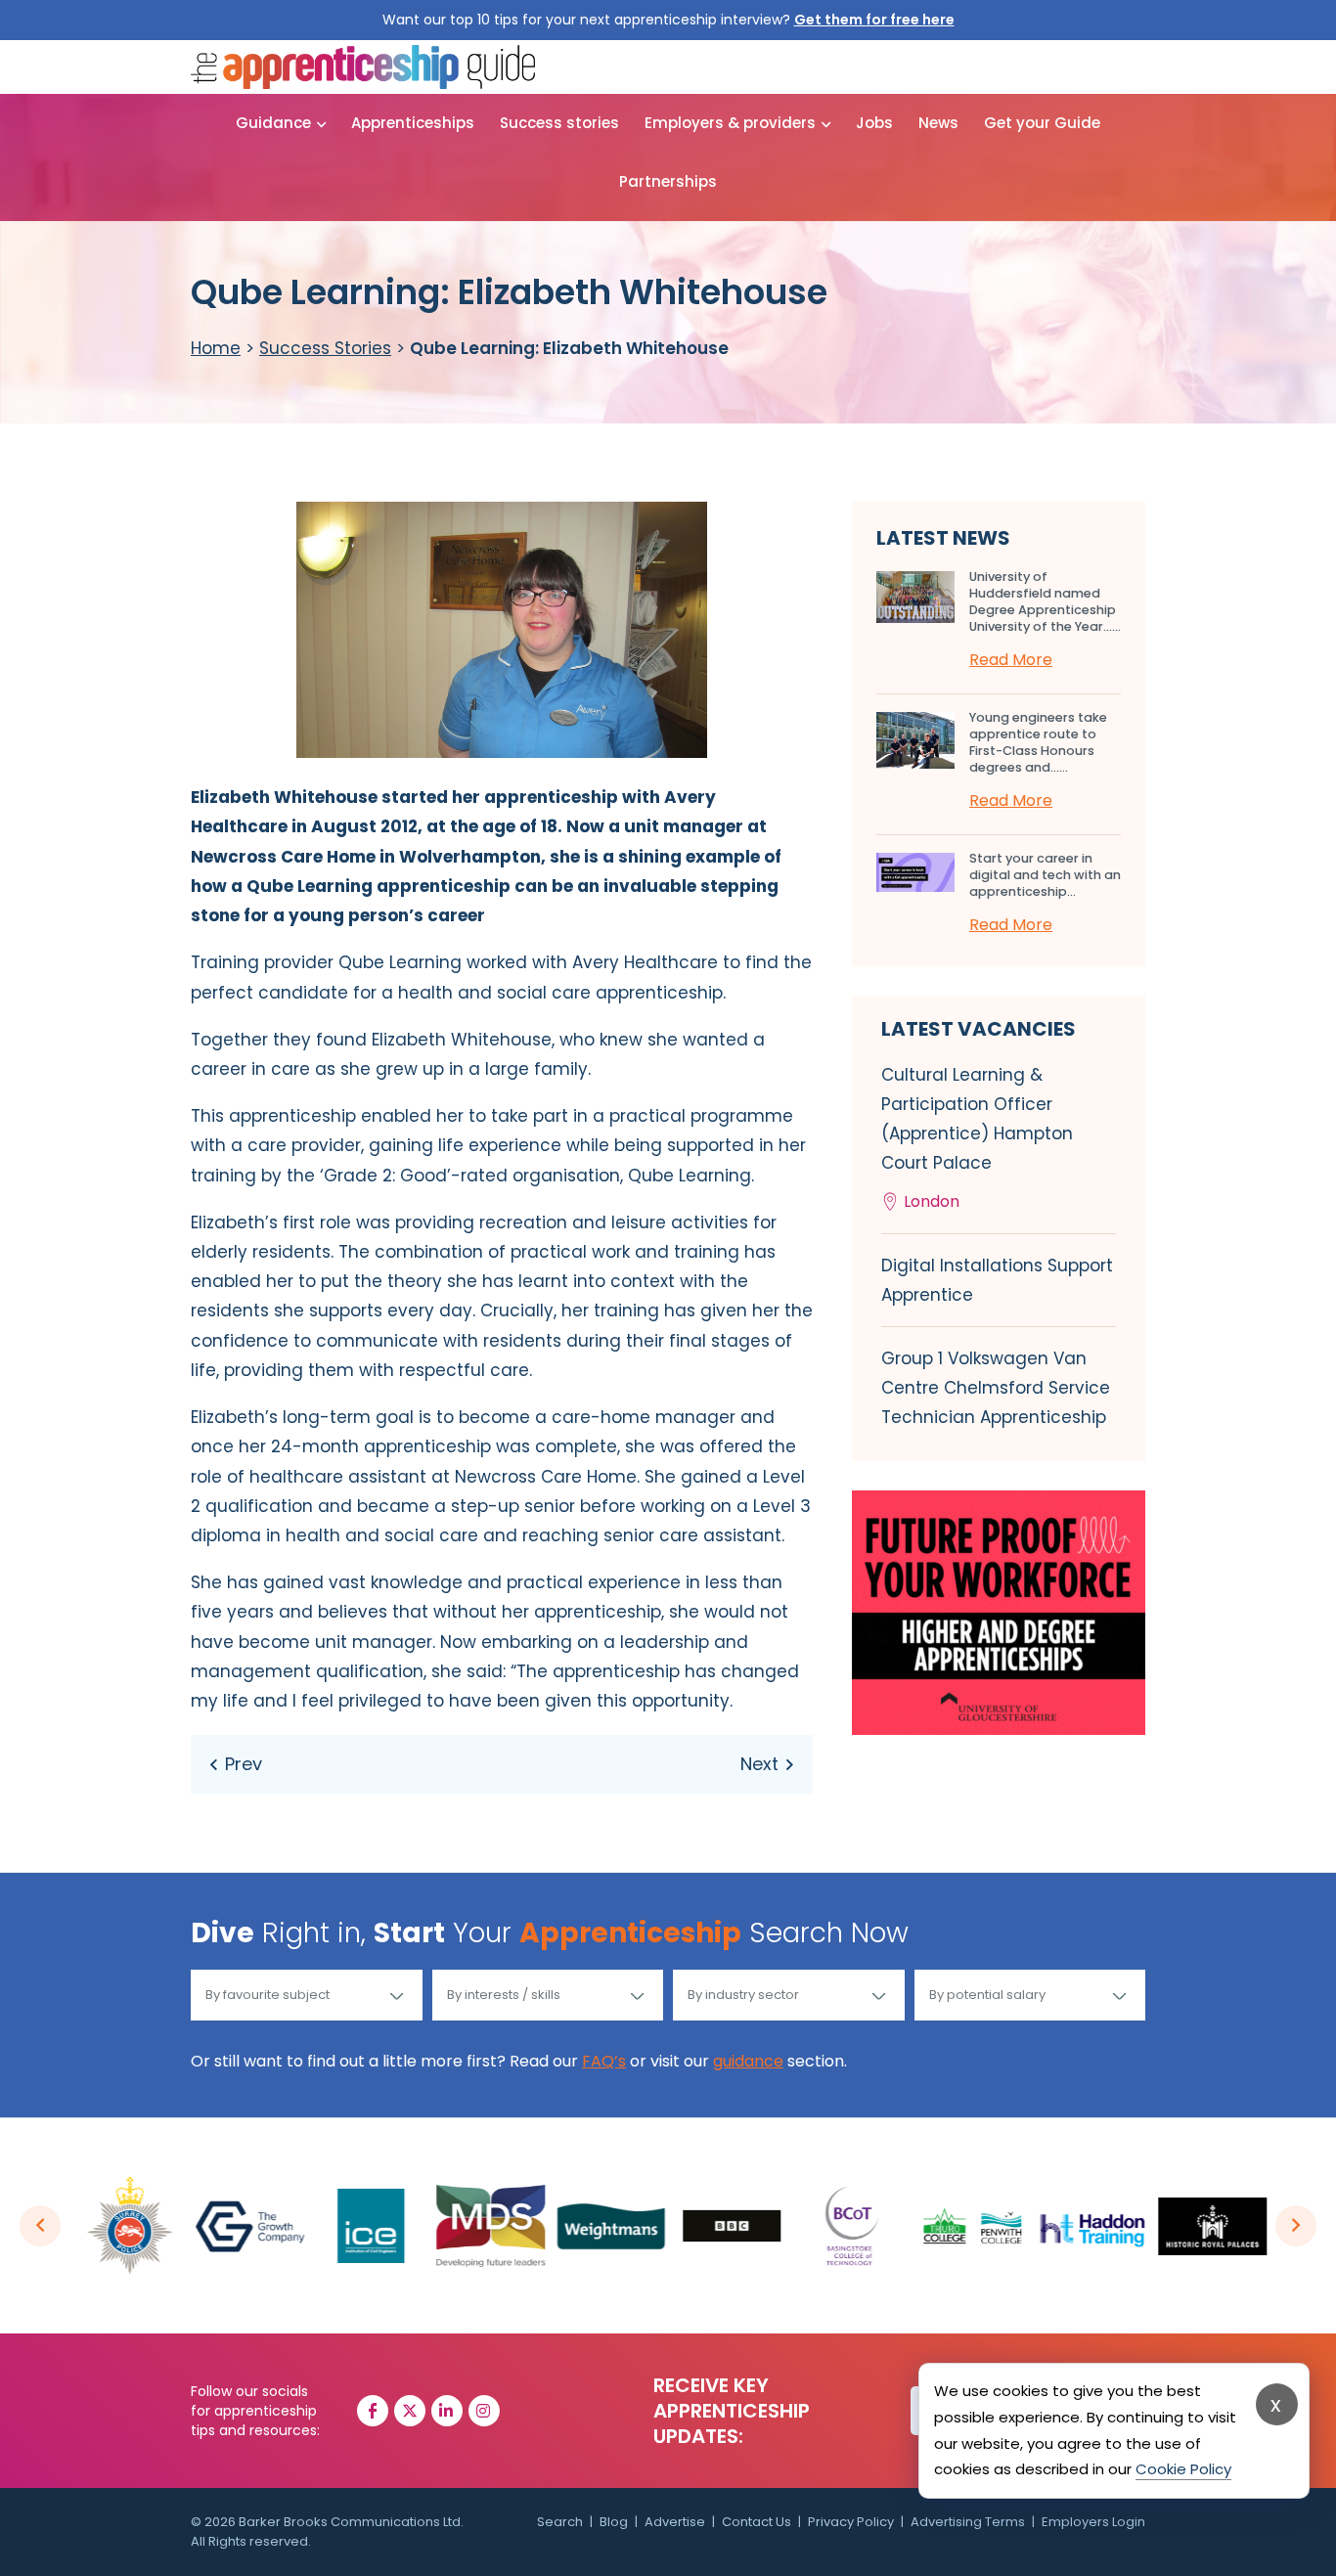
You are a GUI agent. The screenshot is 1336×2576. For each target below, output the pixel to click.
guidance (748, 2061)
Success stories (559, 123)
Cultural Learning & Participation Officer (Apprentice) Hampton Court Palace (977, 1138)
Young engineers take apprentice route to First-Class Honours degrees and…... (1038, 742)
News (938, 123)
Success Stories (325, 348)
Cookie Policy (1183, 2469)
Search (560, 2522)
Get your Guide (1042, 123)
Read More (1011, 660)
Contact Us (757, 2522)
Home (216, 348)
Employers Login (1093, 2522)
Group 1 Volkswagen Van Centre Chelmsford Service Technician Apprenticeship (996, 1388)
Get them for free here (874, 20)
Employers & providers (730, 123)
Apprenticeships (413, 123)
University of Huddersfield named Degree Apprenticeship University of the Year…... (1045, 601)
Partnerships (668, 181)
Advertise (675, 2522)
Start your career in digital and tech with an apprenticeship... (1045, 875)
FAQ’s (604, 2061)
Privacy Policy (851, 2522)
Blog (614, 2522)
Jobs (874, 123)
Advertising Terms (968, 2522)
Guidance (273, 123)
